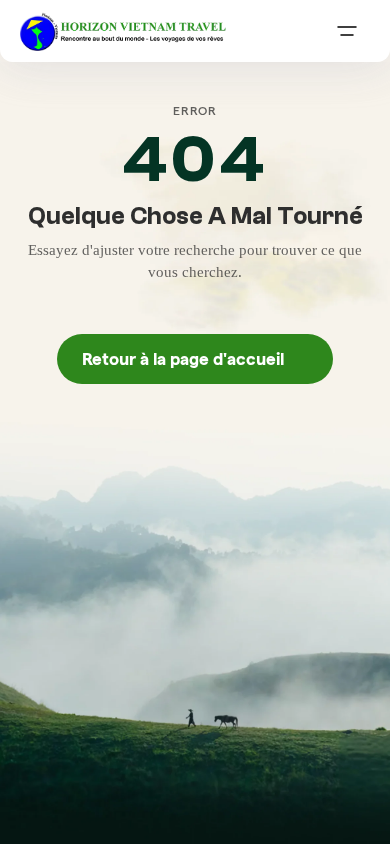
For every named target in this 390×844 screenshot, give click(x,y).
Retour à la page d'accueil (195, 359)
